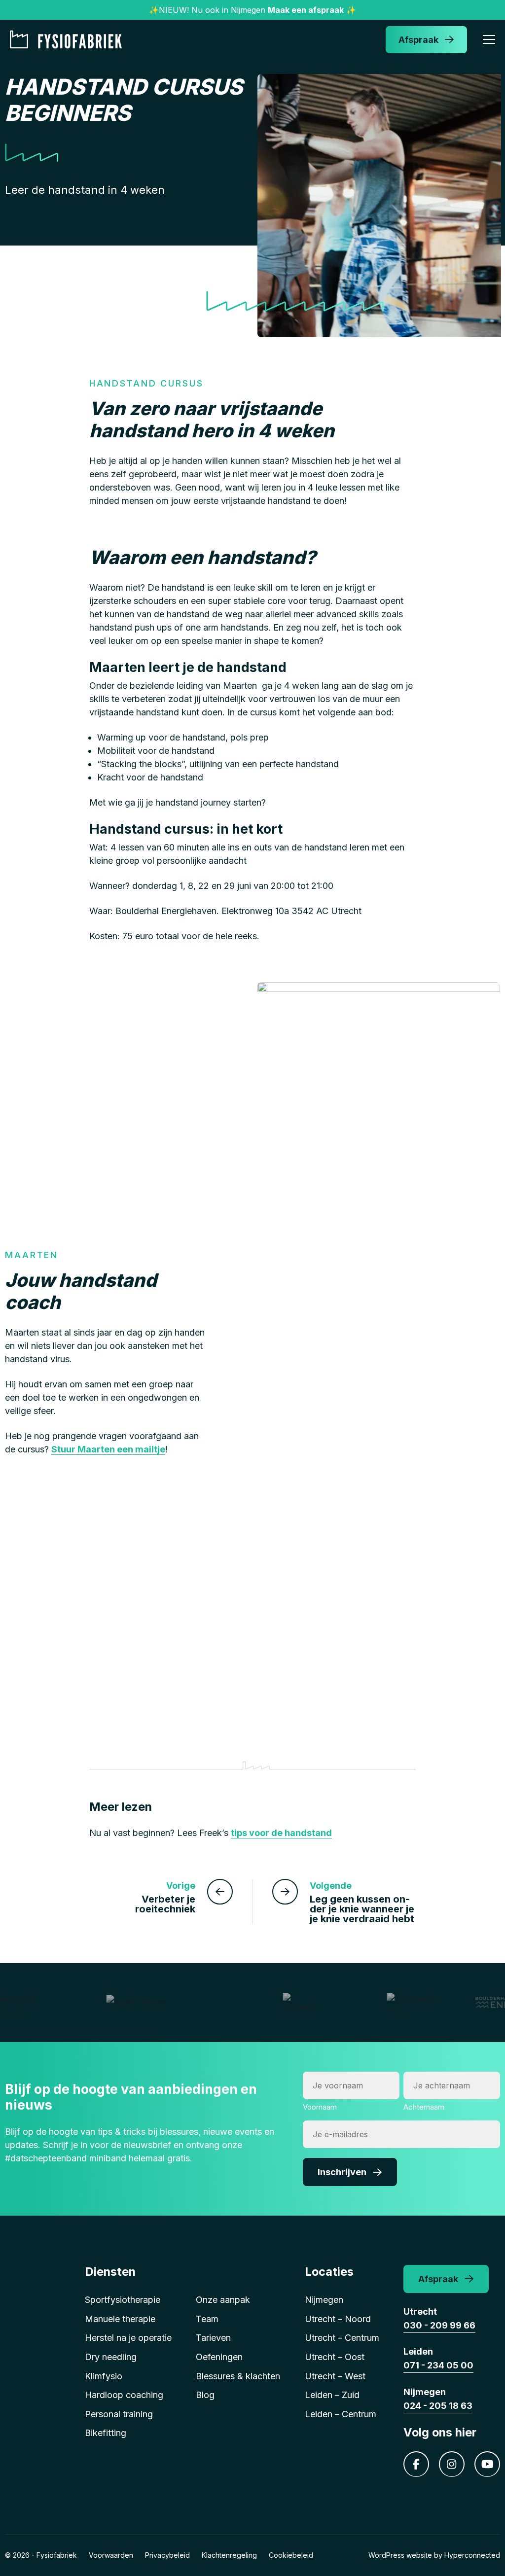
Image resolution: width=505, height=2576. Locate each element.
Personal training (119, 2414)
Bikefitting (106, 2433)
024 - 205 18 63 (438, 2406)
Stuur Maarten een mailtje (108, 1449)
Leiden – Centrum (341, 2414)
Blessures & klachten (238, 2376)
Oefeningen (219, 2357)
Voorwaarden (111, 2555)
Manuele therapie (120, 2319)
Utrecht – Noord (338, 2319)
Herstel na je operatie (128, 2338)
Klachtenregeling (229, 2555)
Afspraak (418, 40)
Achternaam (424, 2107)
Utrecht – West (335, 2376)
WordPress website (400, 2555)
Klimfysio (104, 2376)
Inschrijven (342, 2172)
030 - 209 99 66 (439, 2325)
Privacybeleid (167, 2555)
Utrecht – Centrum (342, 2338)
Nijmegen (324, 2300)
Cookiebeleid (291, 2555)
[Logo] (69, 39)
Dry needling (111, 2357)
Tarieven (213, 2338)
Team (207, 2319)
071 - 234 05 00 (438, 2365)
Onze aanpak (223, 2300)
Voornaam (320, 2107)
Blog (205, 2395)
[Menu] (489, 41)
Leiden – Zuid (332, 2395)
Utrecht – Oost (335, 2357)
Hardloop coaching (124, 2395)
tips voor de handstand (281, 1833)
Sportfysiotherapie (123, 2300)
